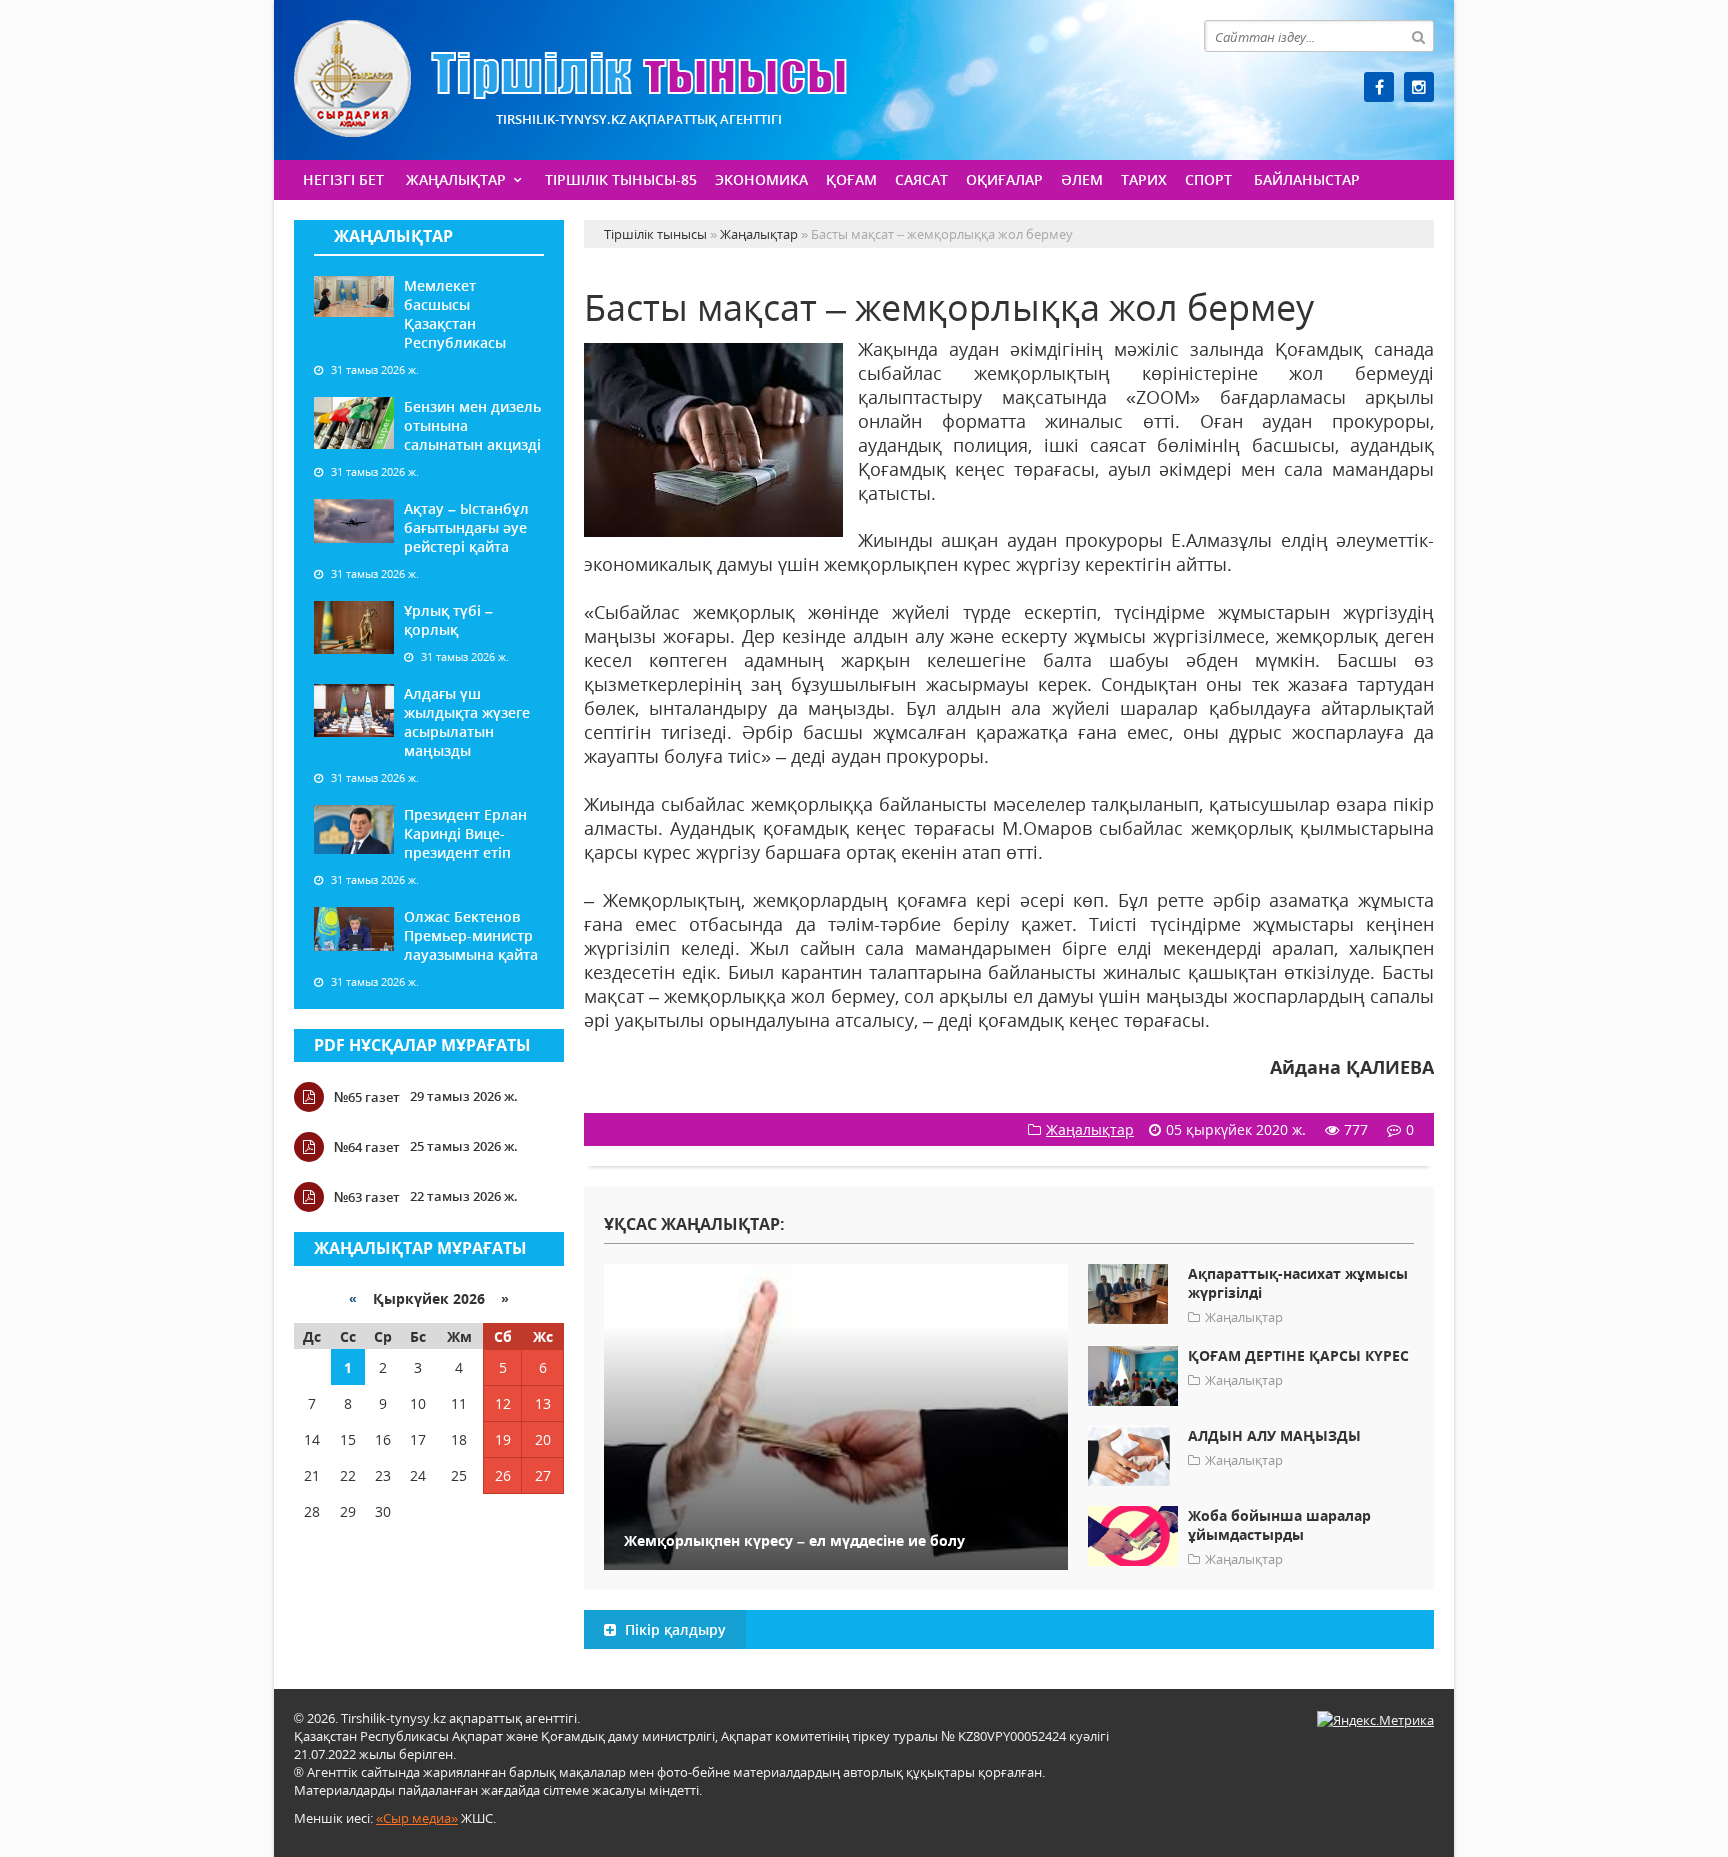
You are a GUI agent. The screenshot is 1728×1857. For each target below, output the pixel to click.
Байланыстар (1307, 179)
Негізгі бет (343, 179)
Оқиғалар (1004, 179)
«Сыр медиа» (417, 1818)
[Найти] (1418, 36)
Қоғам (851, 179)
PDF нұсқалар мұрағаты (422, 1045)
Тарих (1144, 179)
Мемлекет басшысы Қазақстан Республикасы (455, 314)
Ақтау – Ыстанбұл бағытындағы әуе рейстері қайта (466, 527)
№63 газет (367, 1197)
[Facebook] (1379, 87)
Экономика (761, 179)
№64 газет (367, 1147)
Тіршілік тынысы (570, 78)
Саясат (921, 179)
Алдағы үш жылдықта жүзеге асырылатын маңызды (467, 722)
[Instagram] (1419, 87)
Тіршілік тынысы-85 (621, 179)
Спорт (1208, 179)
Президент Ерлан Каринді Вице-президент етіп (465, 833)
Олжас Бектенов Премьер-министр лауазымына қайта (471, 935)
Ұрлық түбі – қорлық (448, 620)
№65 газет (367, 1097)
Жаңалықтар (456, 179)
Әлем (1082, 179)
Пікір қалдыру (673, 1629)
